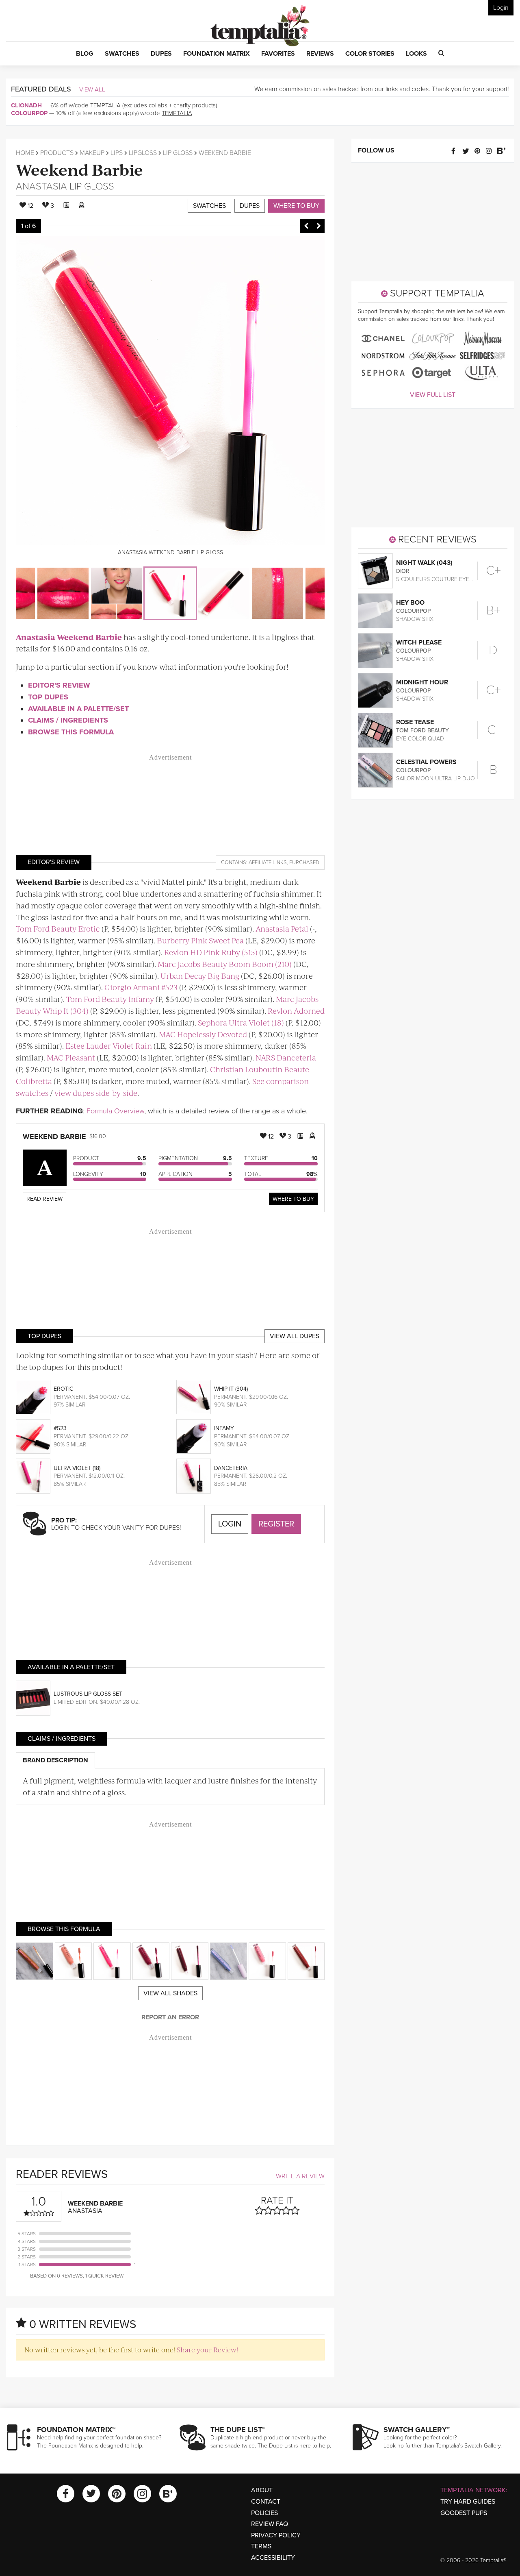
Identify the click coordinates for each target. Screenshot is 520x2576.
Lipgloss (143, 153)
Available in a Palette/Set (78, 709)
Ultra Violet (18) (77, 1468)
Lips (117, 153)
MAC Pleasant (71, 1057)
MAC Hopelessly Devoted (203, 1034)
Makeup (92, 153)
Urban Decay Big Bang (200, 976)
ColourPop (29, 113)
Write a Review (300, 2176)
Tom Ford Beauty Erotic (58, 929)
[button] (85, 54)
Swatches (209, 206)
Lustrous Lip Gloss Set (88, 1694)
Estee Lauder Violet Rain (109, 1046)
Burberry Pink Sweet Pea (200, 940)
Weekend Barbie (79, 169)
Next (318, 226)
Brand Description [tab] (55, 1760)
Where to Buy (296, 206)
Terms (261, 2546)
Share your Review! (207, 2350)
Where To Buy (293, 1199)
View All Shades (170, 1993)
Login (501, 8)
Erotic (63, 1389)
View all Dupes (295, 1336)
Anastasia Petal (282, 929)
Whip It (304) (231, 1389)
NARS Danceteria (286, 1057)
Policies (264, 2513)
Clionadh (26, 105)
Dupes (250, 206)
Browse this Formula (71, 732)
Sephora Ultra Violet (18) (241, 1022)
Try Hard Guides (468, 2502)
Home (25, 153)
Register (276, 1524)
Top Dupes (48, 697)
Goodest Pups (464, 2513)
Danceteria (231, 1468)
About (262, 2490)
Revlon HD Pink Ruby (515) (211, 952)
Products (57, 153)
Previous (306, 226)
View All (92, 89)
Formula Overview (115, 1111)
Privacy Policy (276, 2535)
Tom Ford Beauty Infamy (110, 999)
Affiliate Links (268, 862)
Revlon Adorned (296, 1011)
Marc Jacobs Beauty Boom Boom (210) (225, 964)
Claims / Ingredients (68, 720)
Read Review (44, 1199)
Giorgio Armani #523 (141, 987)
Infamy (224, 1428)
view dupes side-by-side (96, 1093)
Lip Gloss (178, 153)
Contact (266, 2502)
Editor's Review (59, 685)
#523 (60, 1428)
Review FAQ (270, 2524)
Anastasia (41, 186)
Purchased (304, 862)
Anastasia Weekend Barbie (69, 637)
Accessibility (273, 2558)
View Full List (433, 395)
